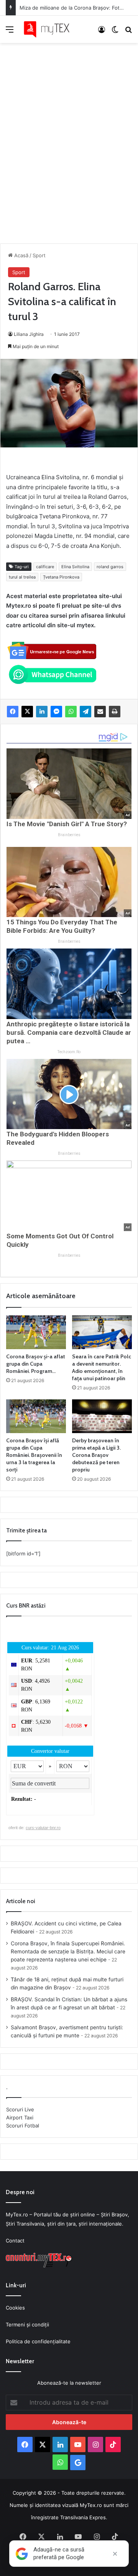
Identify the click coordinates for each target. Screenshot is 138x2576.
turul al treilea (22, 577)
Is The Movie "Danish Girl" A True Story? (67, 824)
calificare (45, 567)
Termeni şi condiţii (27, 2324)
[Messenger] (56, 712)
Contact (15, 2241)
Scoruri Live (20, 2109)
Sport (39, 255)
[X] (27, 712)
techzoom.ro (69, 1052)
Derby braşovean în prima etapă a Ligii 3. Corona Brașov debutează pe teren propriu (96, 1455)
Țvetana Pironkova (61, 577)
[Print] (115, 712)
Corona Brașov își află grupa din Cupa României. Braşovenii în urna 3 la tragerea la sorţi (34, 1455)
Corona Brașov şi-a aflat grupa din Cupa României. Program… (36, 1364)
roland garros (110, 567)
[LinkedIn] (42, 712)
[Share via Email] (100, 712)
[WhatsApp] (71, 712)
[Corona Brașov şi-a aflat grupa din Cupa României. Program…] (36, 1332)
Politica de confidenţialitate (38, 2341)
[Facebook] (13, 712)
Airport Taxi (20, 2117)
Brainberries (69, 835)
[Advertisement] (69, 135)
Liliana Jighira (29, 334)
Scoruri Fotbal (23, 2126)
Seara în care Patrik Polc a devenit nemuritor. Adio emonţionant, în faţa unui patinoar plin (102, 1367)
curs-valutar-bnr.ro (43, 1828)
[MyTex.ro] (50, 29)
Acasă (21, 255)
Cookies (15, 2308)
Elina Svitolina (75, 567)
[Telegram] (85, 712)
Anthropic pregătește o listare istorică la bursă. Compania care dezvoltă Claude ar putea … (69, 1032)
